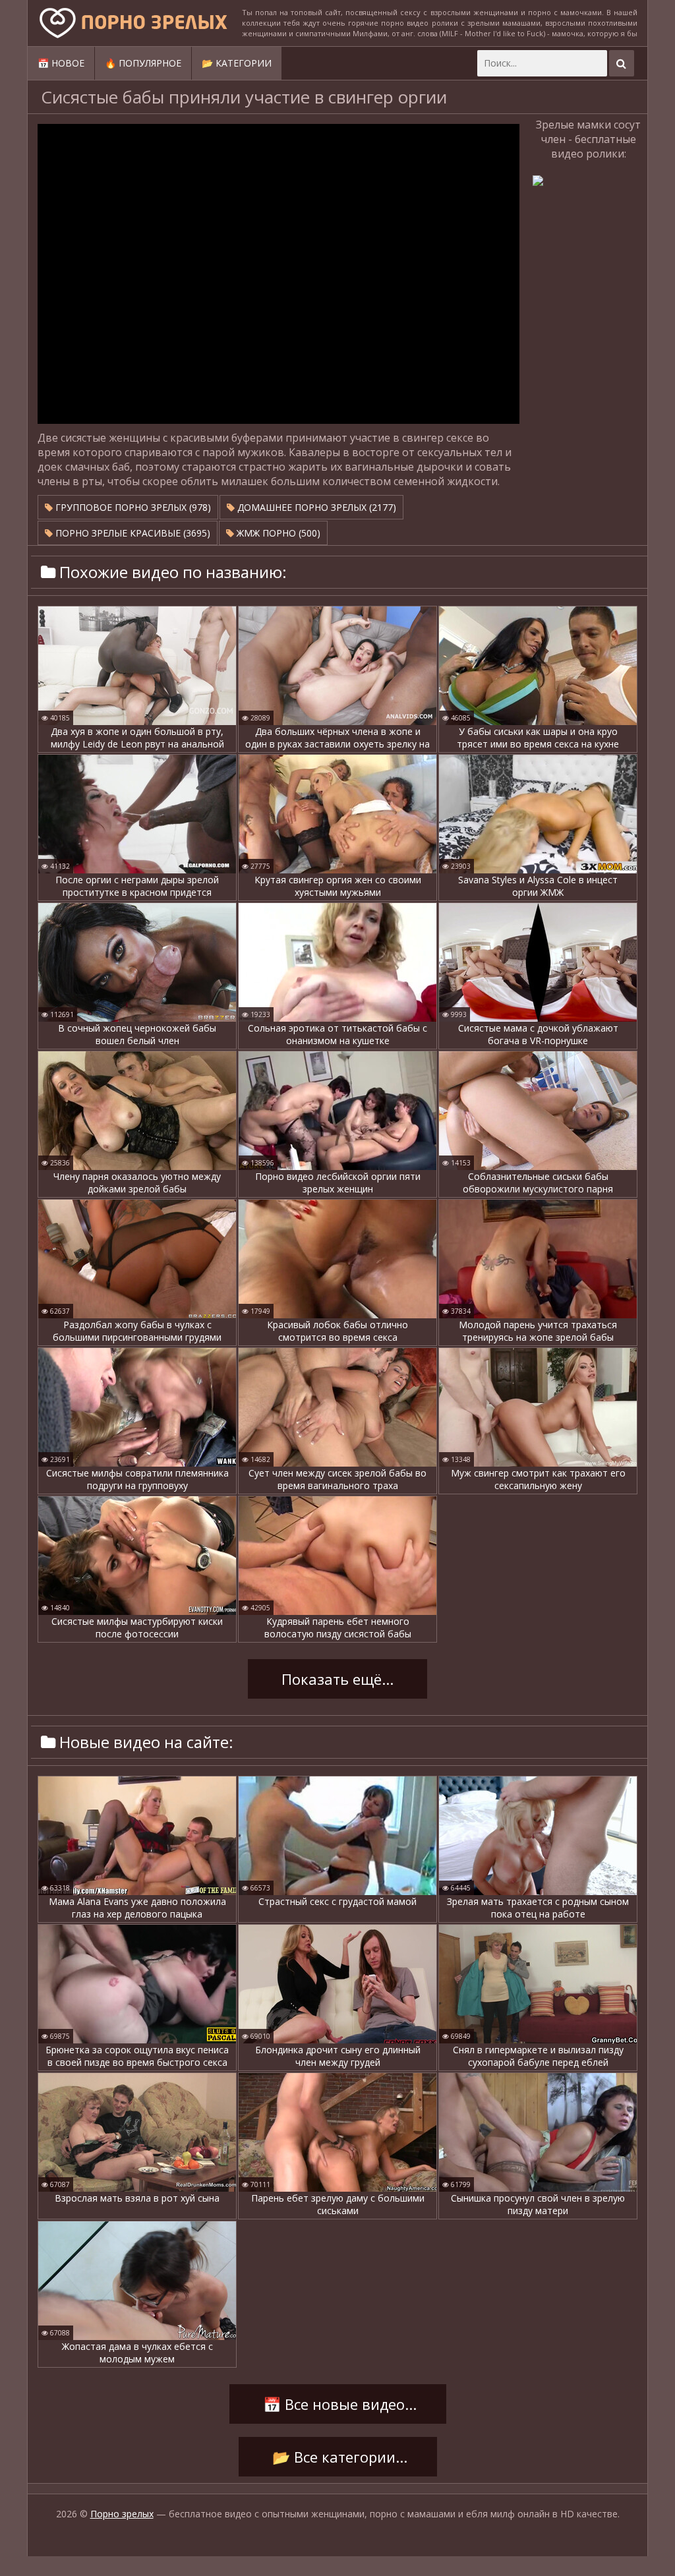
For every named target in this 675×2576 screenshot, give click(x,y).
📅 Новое (61, 63)
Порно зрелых (122, 2514)
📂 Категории (237, 63)
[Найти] (622, 63)
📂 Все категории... (338, 2457)
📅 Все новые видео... (338, 2404)
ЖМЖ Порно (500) (277, 533)
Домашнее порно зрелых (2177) (315, 507)
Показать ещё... (337, 1679)
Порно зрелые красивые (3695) (132, 533)
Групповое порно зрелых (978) (132, 507)
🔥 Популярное (143, 63)
